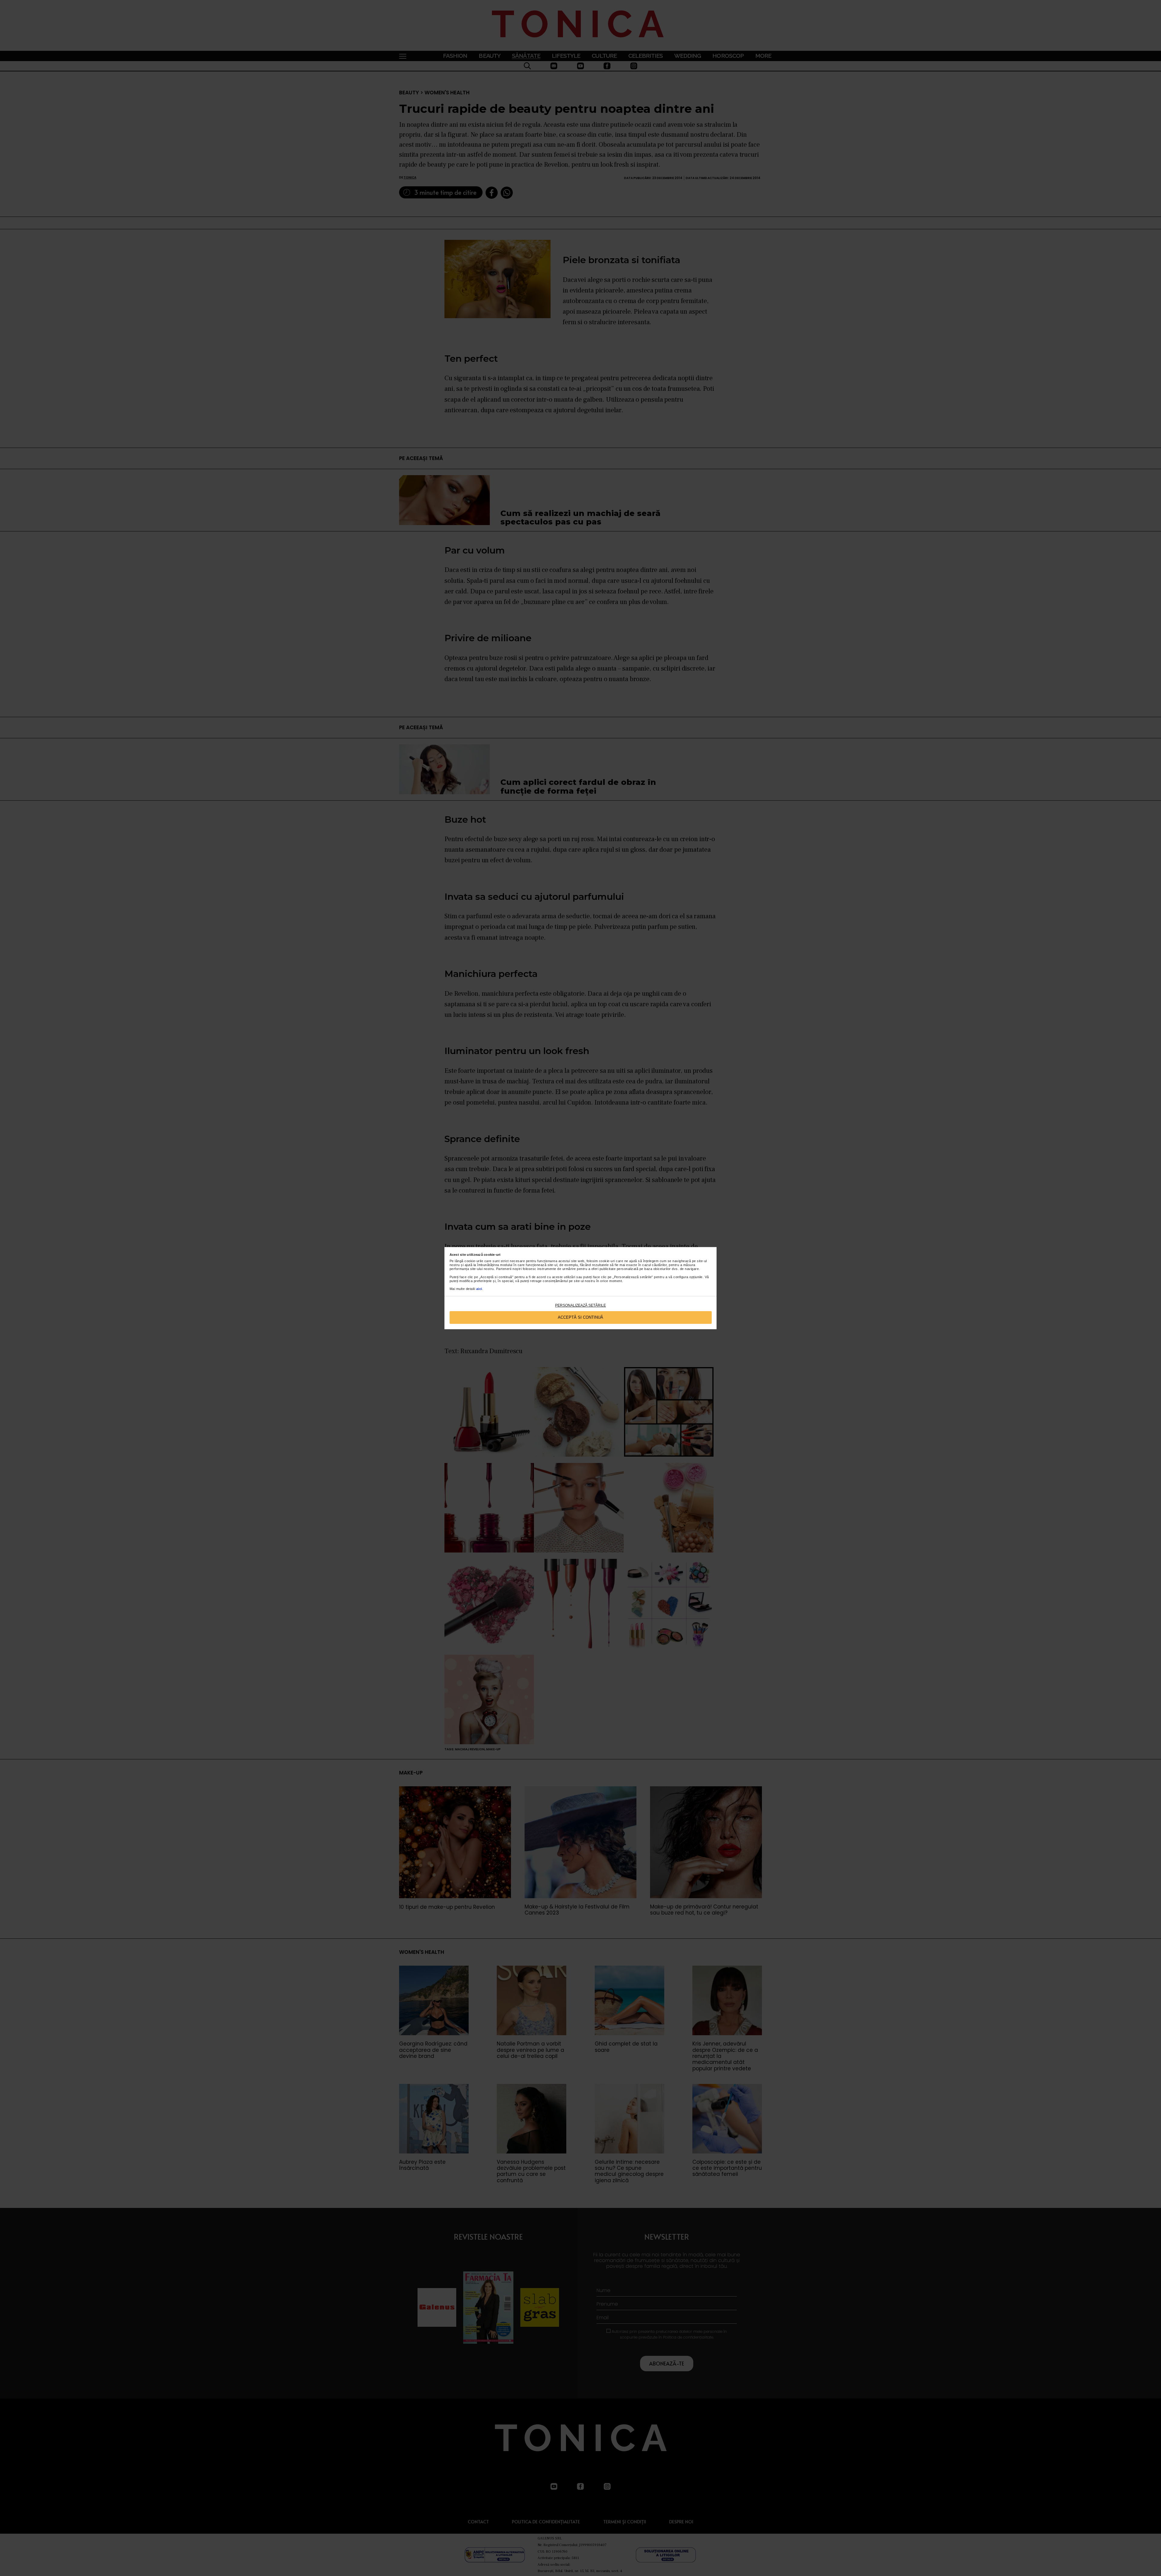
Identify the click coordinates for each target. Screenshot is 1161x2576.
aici (479, 1289)
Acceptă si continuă (580, 1317)
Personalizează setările (580, 1305)
